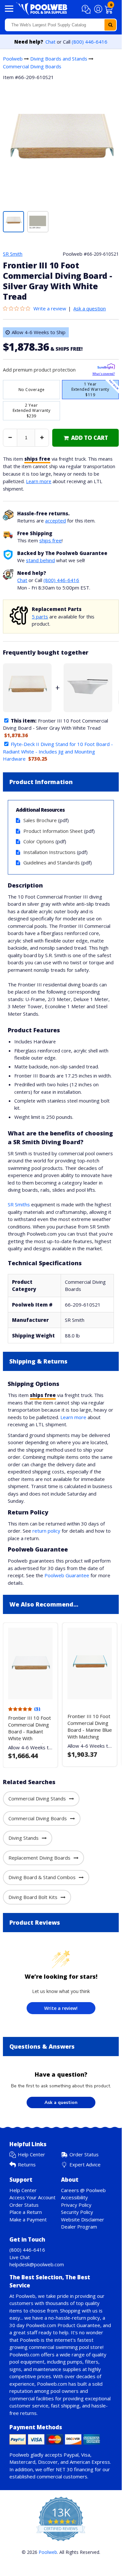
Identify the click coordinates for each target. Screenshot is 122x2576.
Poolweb (13, 59)
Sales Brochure (40, 820)
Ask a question (90, 308)
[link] (85, 438)
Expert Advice (85, 2164)
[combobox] (61, 25)
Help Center (31, 2154)
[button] (87, 9)
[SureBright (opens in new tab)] (106, 367)
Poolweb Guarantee (67, 1575)
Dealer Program (79, 2227)
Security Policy (77, 2212)
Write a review (50, 308)
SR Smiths (19, 1204)
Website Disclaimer (83, 2219)
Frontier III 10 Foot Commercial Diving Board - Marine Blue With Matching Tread (90, 1730)
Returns (27, 2164)
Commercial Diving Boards (32, 66)
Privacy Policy (76, 2205)
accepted (55, 521)
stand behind (40, 560)
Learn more (39, 481)
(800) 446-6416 (90, 42)
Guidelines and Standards (52, 862)
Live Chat (20, 2257)
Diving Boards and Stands (59, 59)
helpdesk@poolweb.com (37, 2264)
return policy (46, 1531)
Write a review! (61, 2008)
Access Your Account (32, 2197)
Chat (50, 42)
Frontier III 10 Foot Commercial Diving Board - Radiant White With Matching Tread (30, 1731)
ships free (50, 540)
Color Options (39, 841)
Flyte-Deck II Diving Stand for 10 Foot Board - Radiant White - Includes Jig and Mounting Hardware (58, 751)
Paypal (71, 2455)
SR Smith (13, 254)
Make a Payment (28, 2219)
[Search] (110, 25)
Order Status (84, 2154)
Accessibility (74, 2197)
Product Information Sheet (53, 831)
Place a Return (26, 2212)
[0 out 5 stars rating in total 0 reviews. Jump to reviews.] (18, 308)
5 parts (40, 617)
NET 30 (64, 2469)
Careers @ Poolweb (83, 2190)
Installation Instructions (49, 852)
